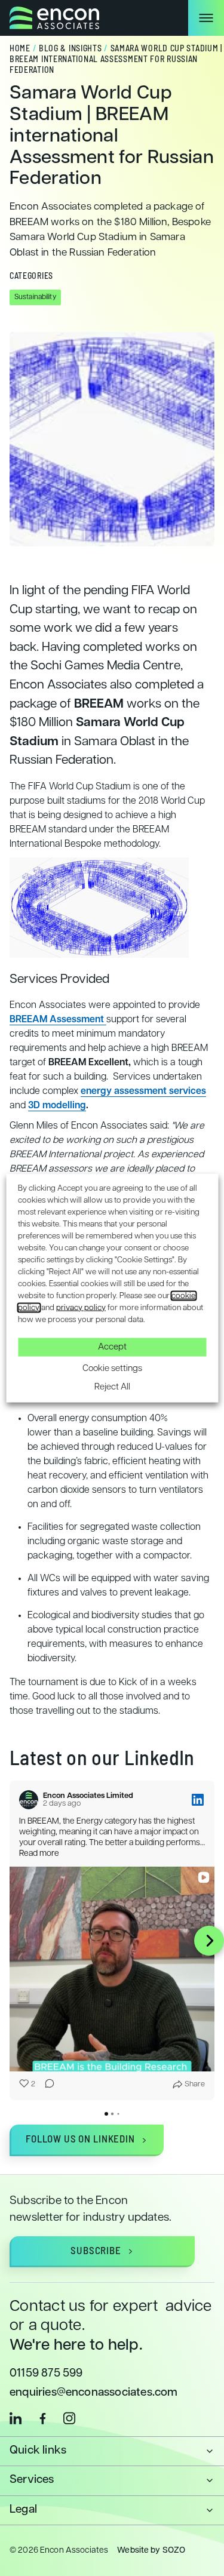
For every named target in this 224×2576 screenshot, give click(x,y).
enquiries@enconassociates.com (94, 2393)
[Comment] (46, 2085)
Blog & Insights (70, 49)
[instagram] (69, 2418)
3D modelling (57, 1106)
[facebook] (42, 2418)
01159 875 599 (46, 2374)
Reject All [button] (112, 1387)
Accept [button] (112, 1347)
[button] (15, 1941)
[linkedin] (16, 2418)
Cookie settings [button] (112, 1368)
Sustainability (35, 297)
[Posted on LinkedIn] (198, 1800)
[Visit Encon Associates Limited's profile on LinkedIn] (31, 1800)
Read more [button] (39, 1854)
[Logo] (54, 18)
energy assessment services (143, 1092)
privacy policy (81, 1307)
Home (20, 49)
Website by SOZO (151, 2551)
